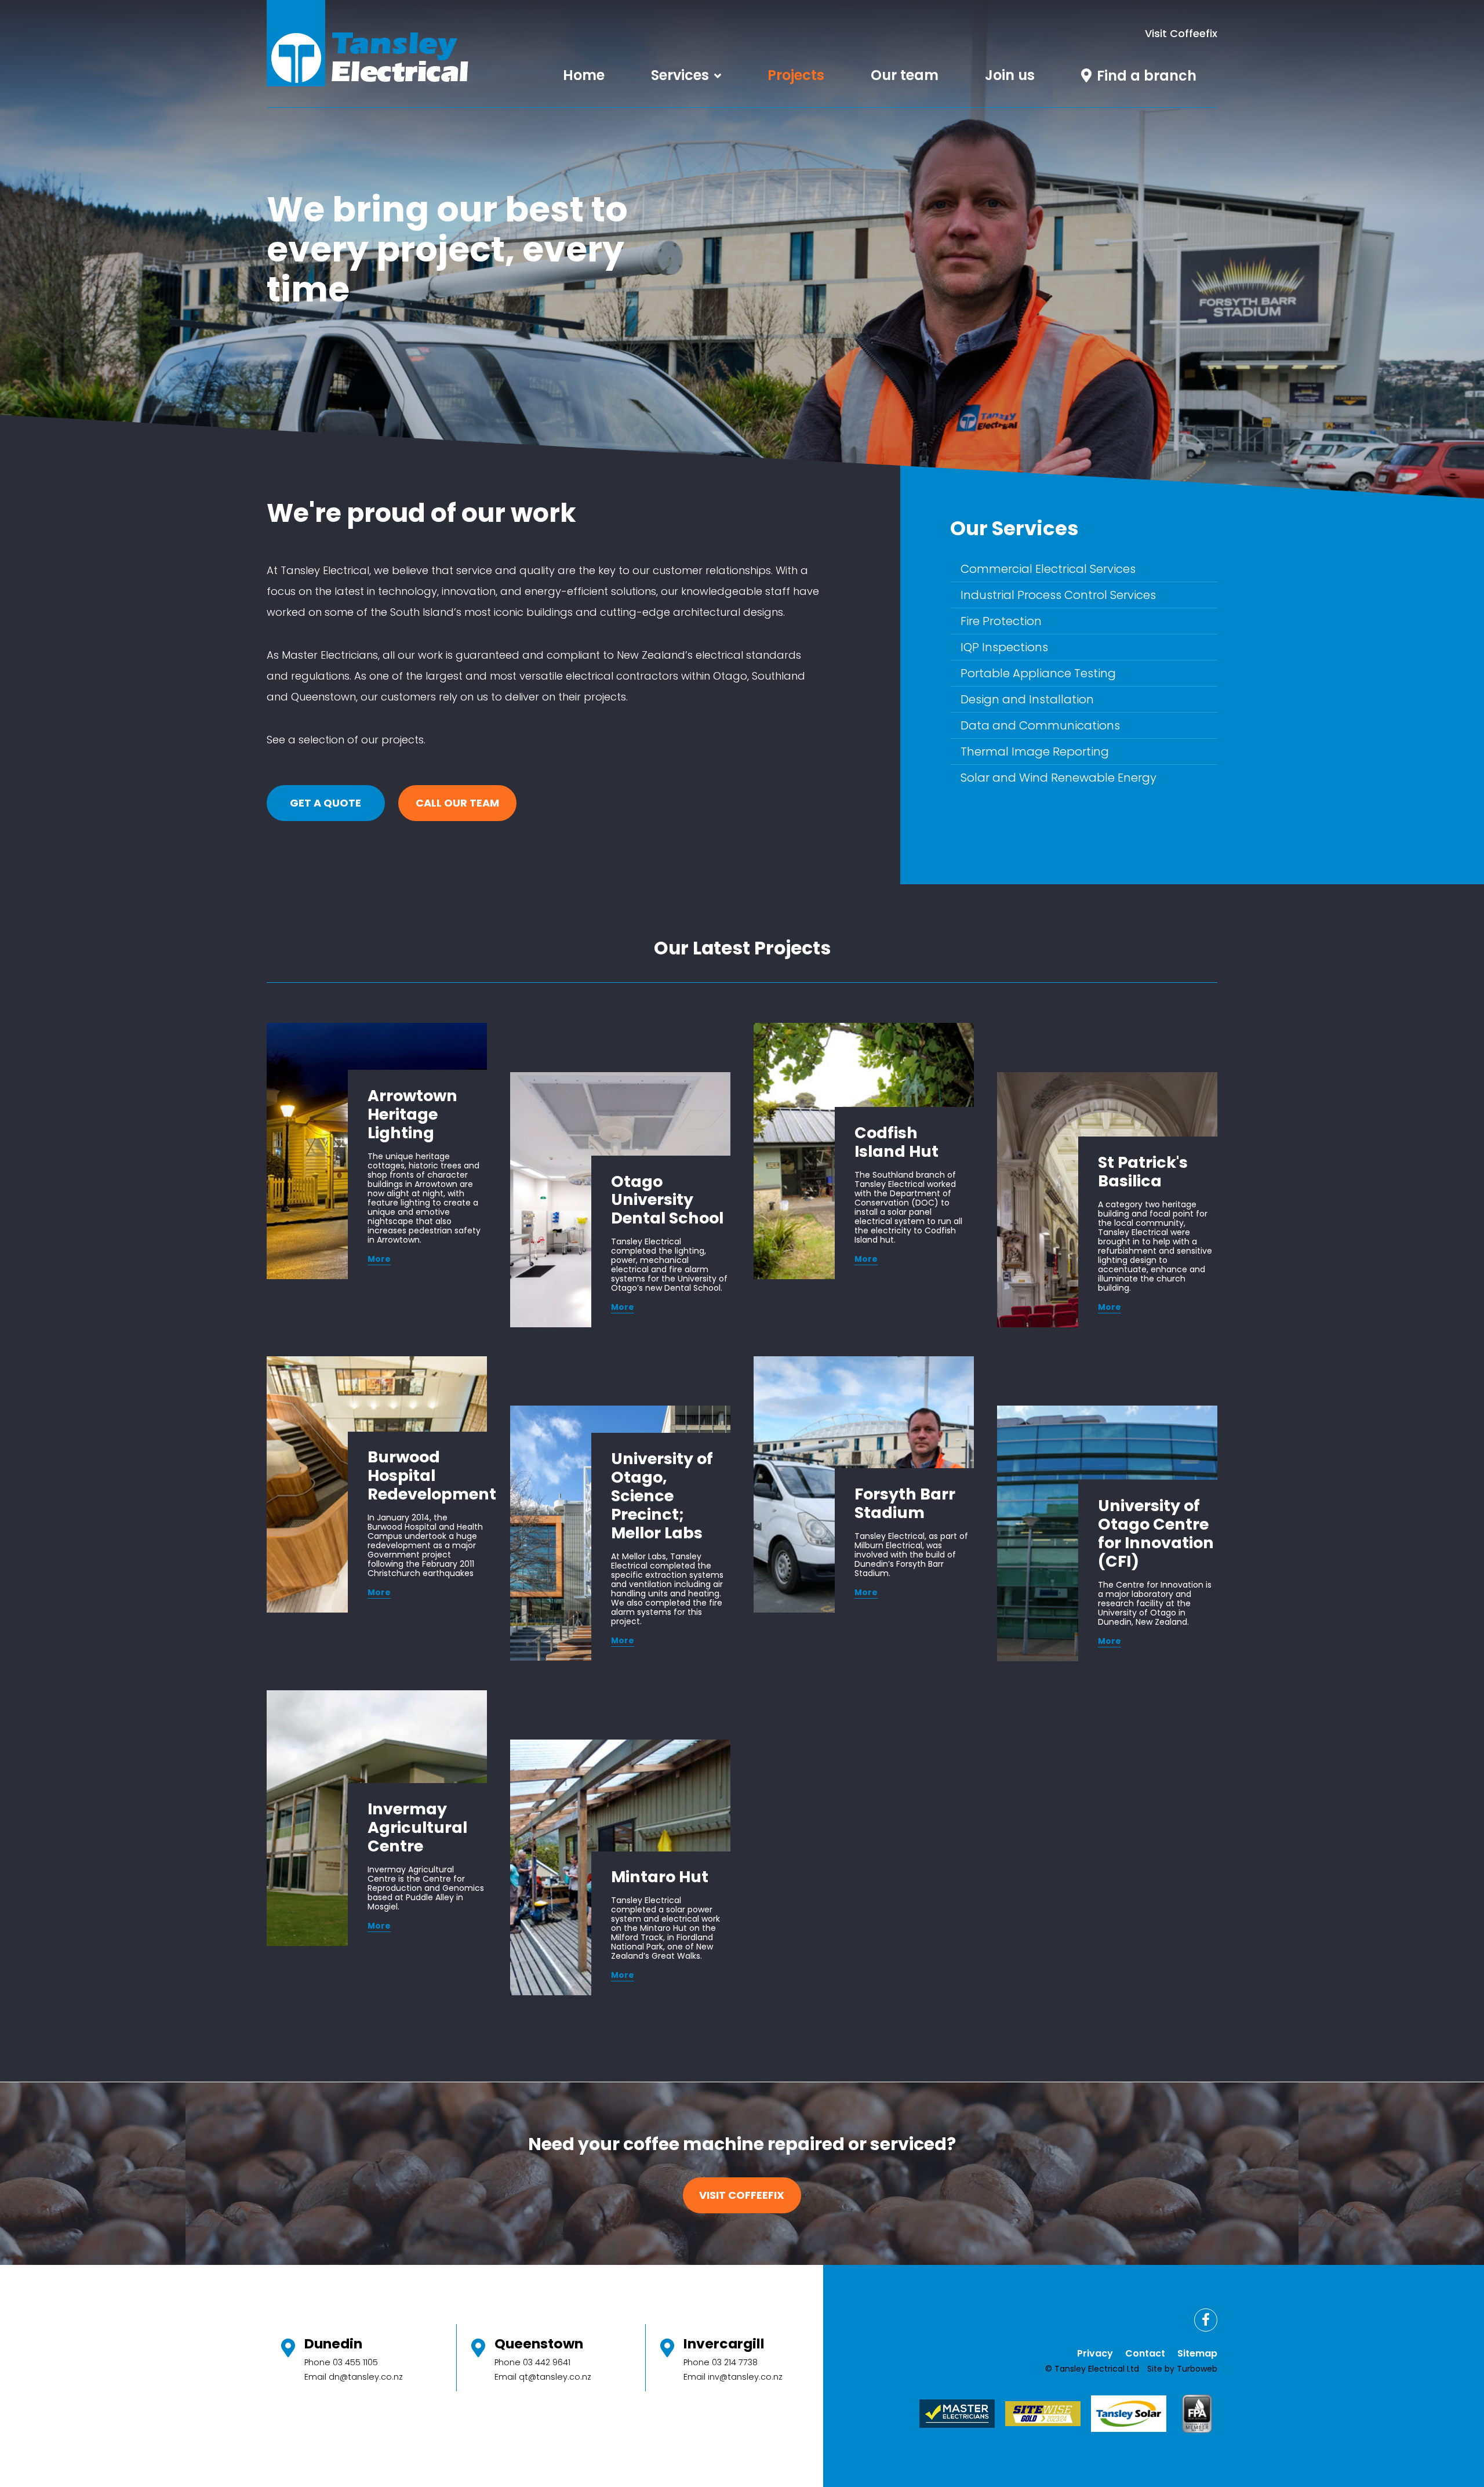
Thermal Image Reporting (1035, 751)
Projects (796, 75)
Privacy (1095, 2353)
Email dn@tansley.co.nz (354, 2377)
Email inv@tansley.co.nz (733, 2377)
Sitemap (1197, 2353)
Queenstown (539, 2343)
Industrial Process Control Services (1058, 595)
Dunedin (333, 2343)
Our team (905, 75)
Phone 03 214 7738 (721, 2362)
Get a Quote (325, 803)
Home (584, 75)
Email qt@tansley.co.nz (543, 2377)
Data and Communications (1040, 725)
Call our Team (457, 803)
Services (680, 75)
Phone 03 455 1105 (341, 2362)
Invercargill (724, 2343)
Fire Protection (1001, 621)
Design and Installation (1027, 699)
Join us (1010, 75)
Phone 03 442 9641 (532, 2362)
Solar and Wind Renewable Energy (1059, 778)
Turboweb (1197, 2369)
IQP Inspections (1004, 647)
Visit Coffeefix (1181, 33)
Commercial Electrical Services (1048, 569)
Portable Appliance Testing (1038, 673)
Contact (1145, 2353)
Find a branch (1147, 76)
